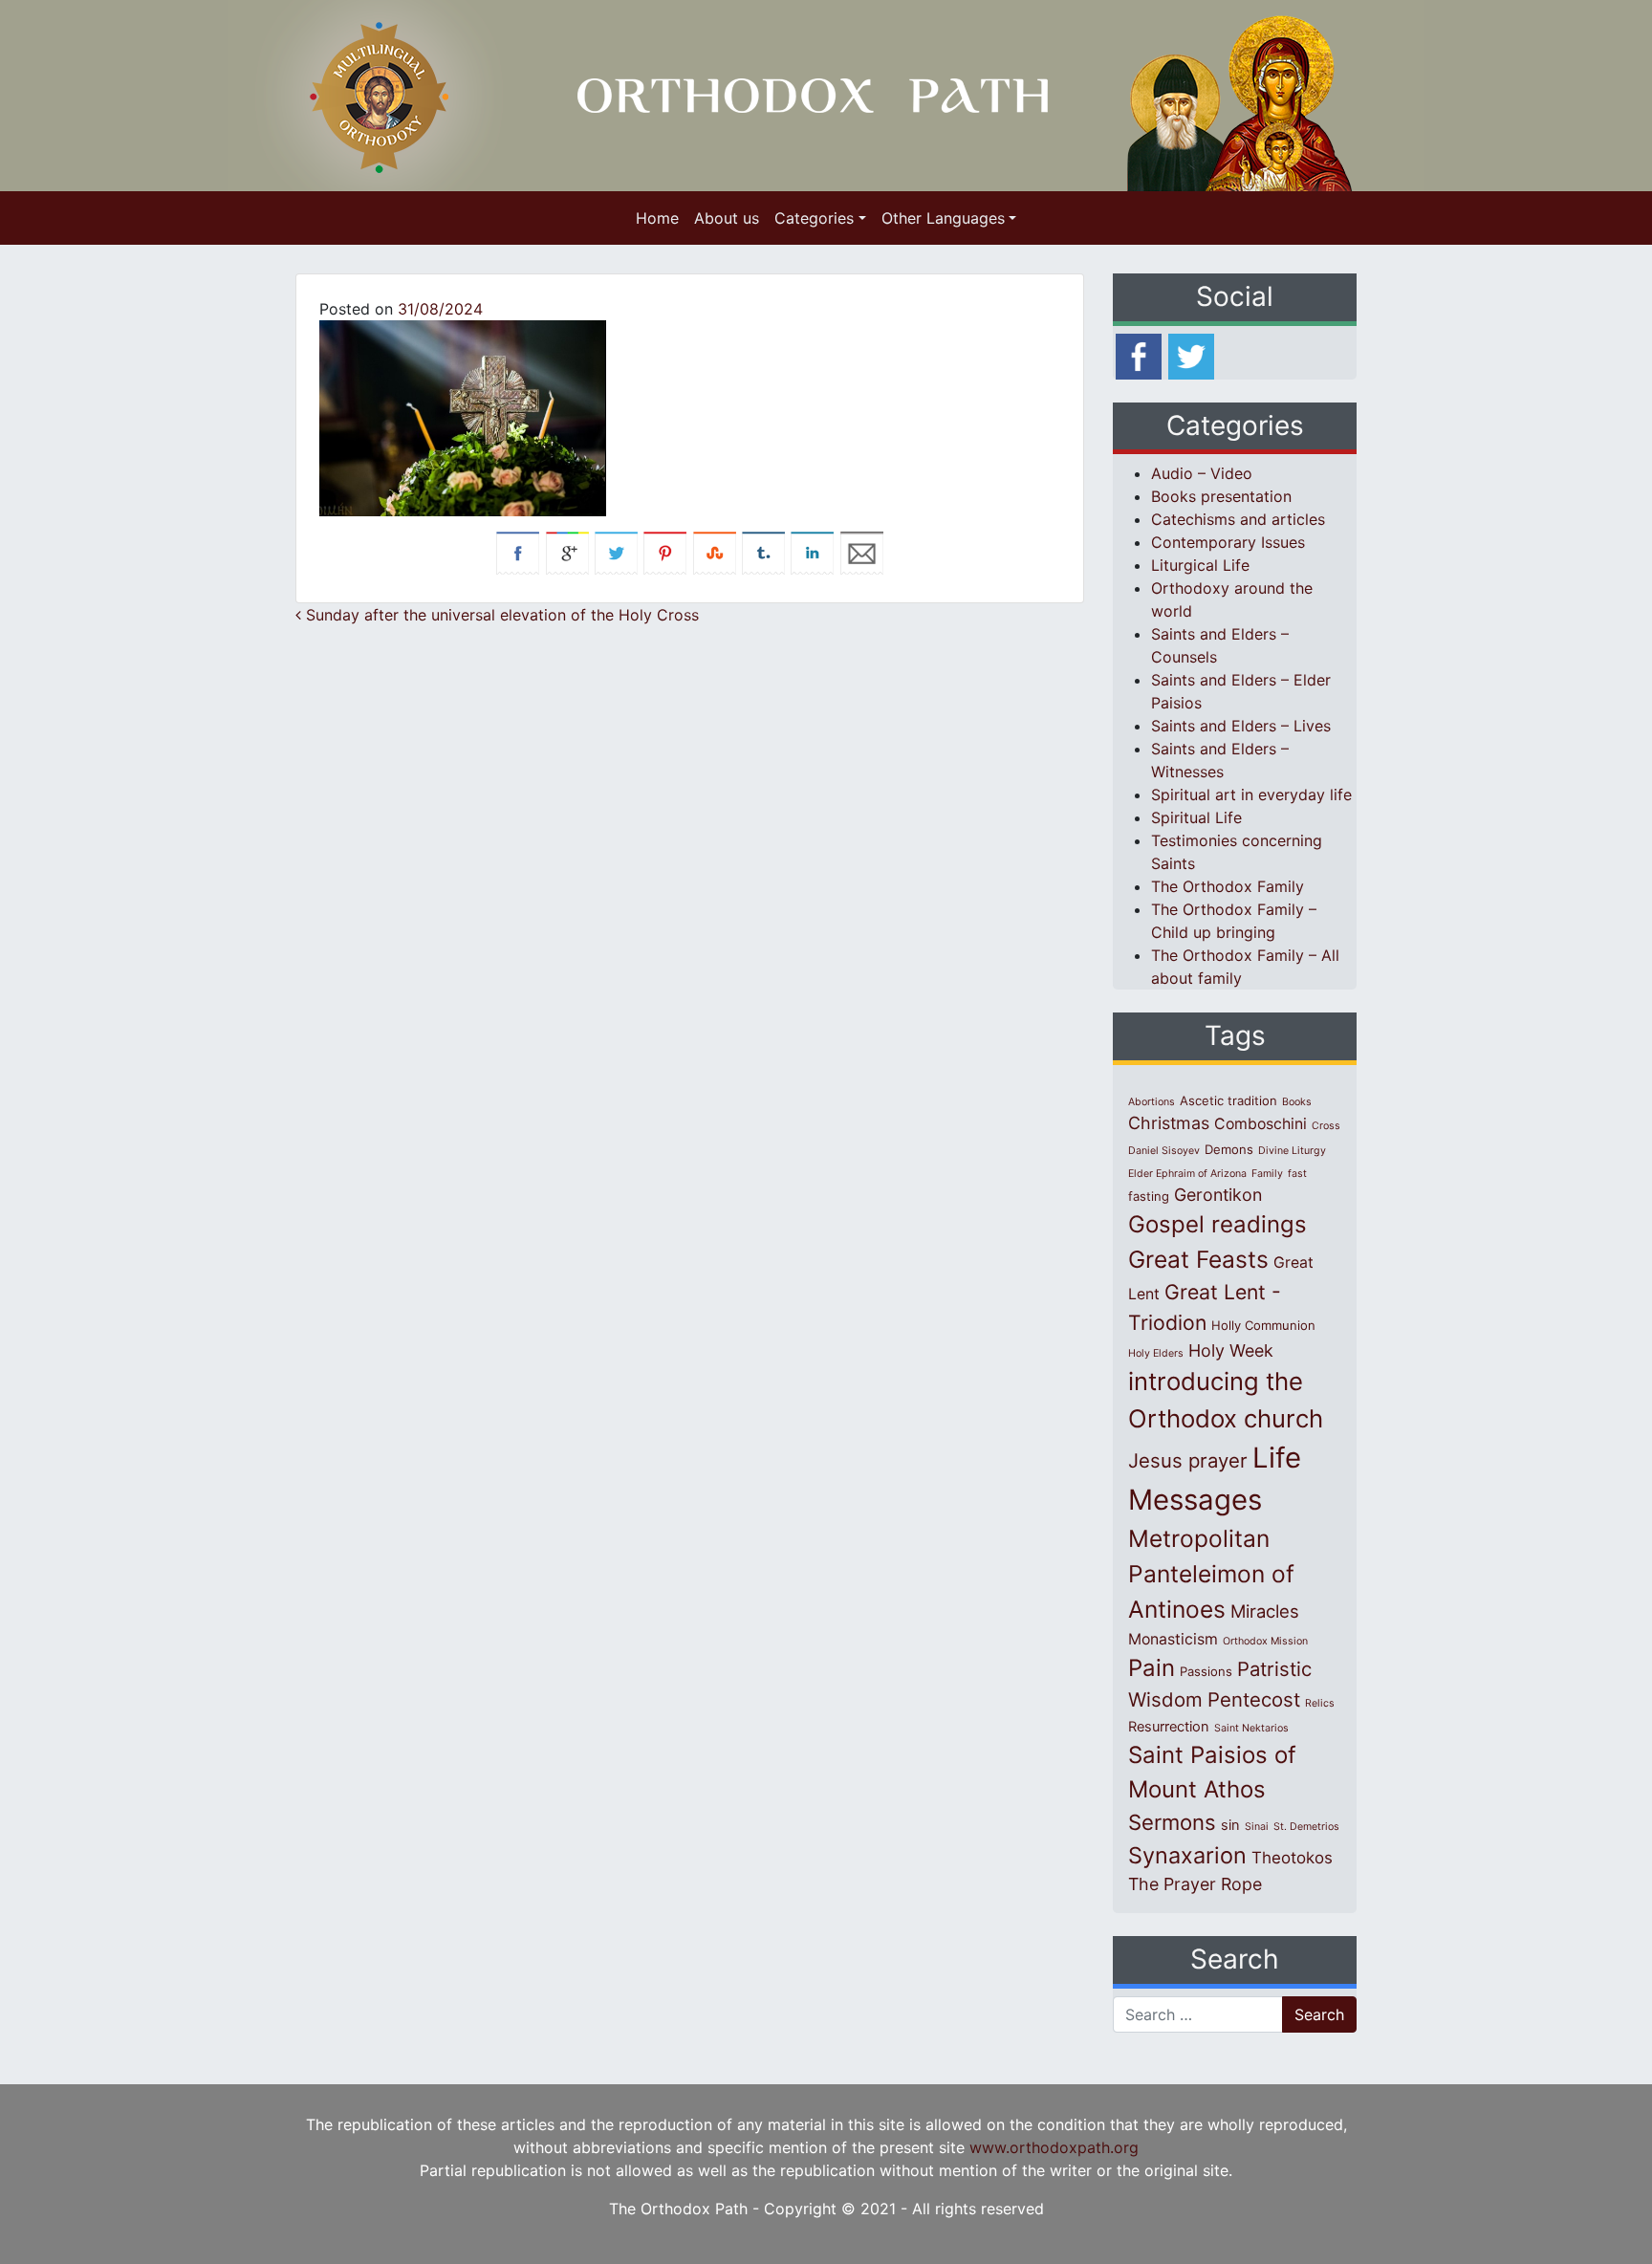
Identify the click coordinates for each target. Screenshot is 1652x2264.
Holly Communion (1263, 1325)
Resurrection (1169, 1727)
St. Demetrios (1306, 1827)
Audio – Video (1202, 473)
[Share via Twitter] (616, 552)
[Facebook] (1139, 355)
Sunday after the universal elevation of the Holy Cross (500, 615)
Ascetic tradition (1228, 1100)
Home (657, 218)
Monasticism (1173, 1639)
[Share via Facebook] (518, 552)
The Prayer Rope (1195, 1884)
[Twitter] (1191, 355)
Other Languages (943, 218)
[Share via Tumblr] (763, 552)
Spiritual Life (1196, 817)
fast (1297, 1174)
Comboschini (1261, 1124)
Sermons (1172, 1822)
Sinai (1257, 1827)
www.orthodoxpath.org (1054, 2147)
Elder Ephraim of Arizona (1187, 1174)
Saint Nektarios (1251, 1728)
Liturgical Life (1200, 565)
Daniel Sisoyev (1164, 1151)
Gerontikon (1218, 1195)
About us (727, 218)
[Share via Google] (567, 552)
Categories (814, 218)
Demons (1229, 1149)
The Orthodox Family (1228, 886)
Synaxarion (1187, 1855)
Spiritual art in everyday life (1251, 795)
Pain (1152, 1668)
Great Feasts (1198, 1259)
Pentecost (1254, 1699)
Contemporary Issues (1228, 542)
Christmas (1169, 1123)
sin (1230, 1825)
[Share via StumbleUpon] (715, 552)
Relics (1320, 1703)
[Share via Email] (862, 552)
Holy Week (1231, 1350)
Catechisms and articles (1238, 519)
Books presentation (1221, 496)
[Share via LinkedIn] (812, 552)
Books (1297, 1102)
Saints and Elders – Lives (1241, 726)
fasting (1149, 1196)
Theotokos (1292, 1858)
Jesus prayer (1188, 1460)
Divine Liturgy (1292, 1151)
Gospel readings (1217, 1224)
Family (1267, 1174)
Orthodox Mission (1265, 1641)
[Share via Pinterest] (665, 552)
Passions (1206, 1671)
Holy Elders (1156, 1353)
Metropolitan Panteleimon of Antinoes (1211, 1574)
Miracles (1265, 1611)
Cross (1326, 1126)
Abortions (1152, 1102)
